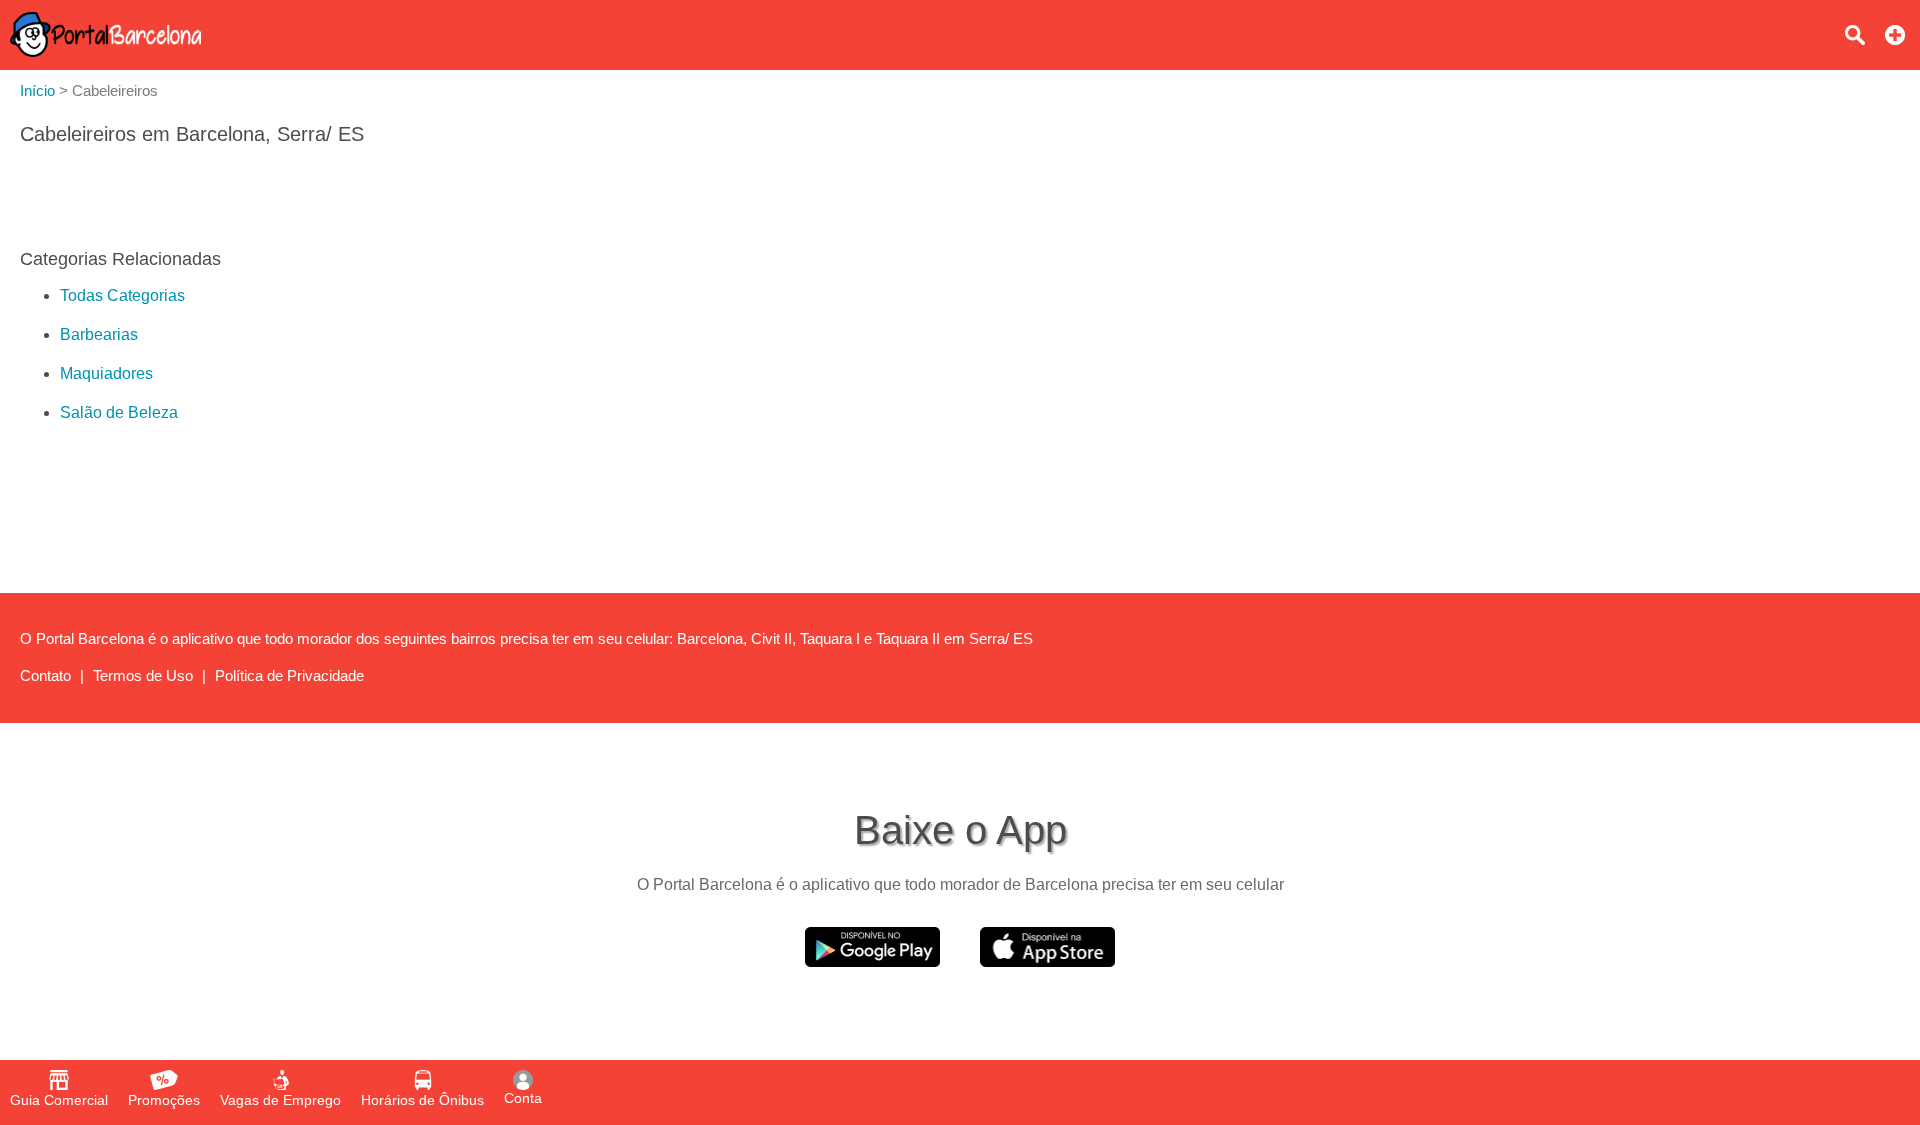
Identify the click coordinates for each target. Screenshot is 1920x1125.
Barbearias (99, 334)
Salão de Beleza (119, 412)
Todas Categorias (122, 295)
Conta (523, 1098)
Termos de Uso (143, 675)
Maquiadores (106, 373)
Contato (45, 675)
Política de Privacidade (289, 675)
